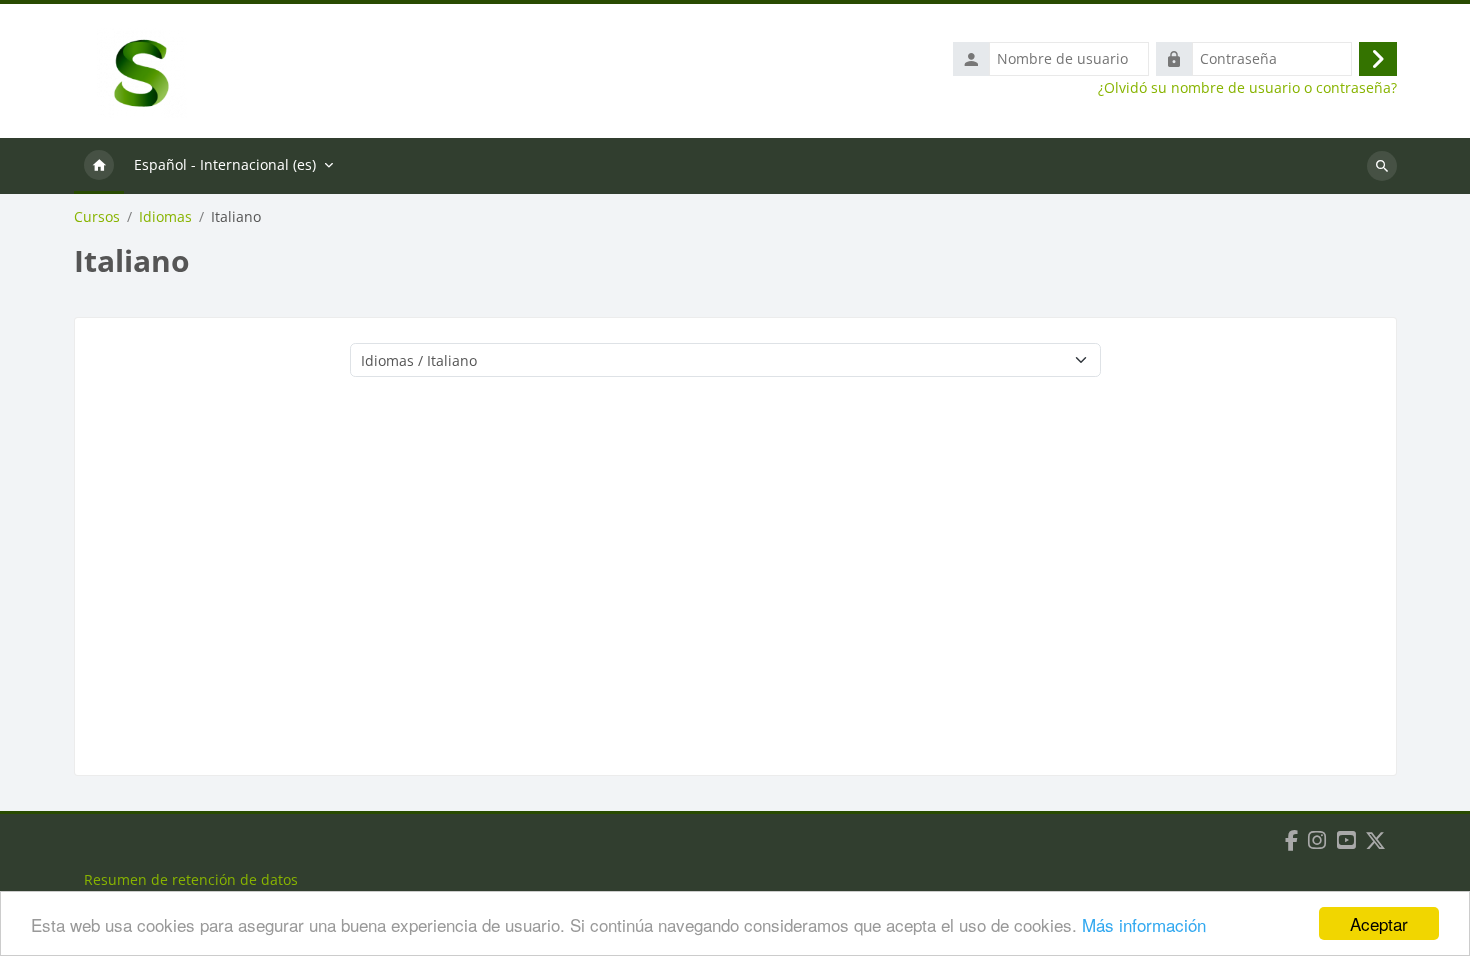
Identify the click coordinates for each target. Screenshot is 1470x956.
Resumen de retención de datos (191, 879)
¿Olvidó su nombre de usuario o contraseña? (1247, 88)
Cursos (97, 217)
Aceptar (1379, 923)
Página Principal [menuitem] (99, 166)
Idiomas (165, 217)
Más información (1144, 924)
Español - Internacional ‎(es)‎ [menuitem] (225, 164)
